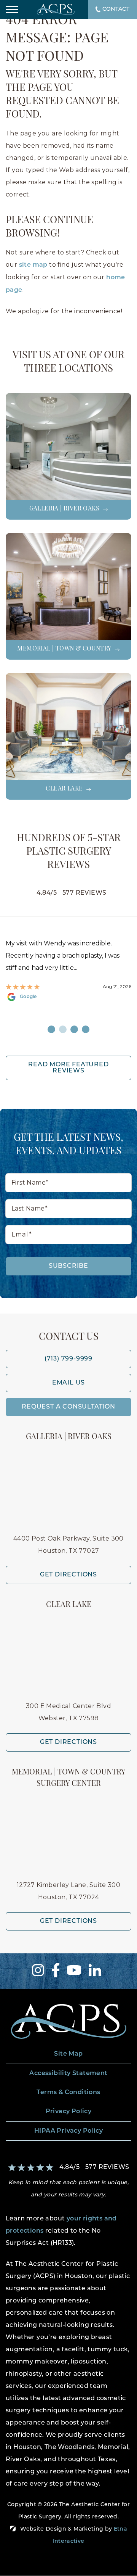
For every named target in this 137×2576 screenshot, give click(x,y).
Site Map (68, 2054)
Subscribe (68, 1266)
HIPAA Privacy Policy (68, 2131)
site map (33, 265)
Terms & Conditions (68, 2093)
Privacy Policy (69, 2112)
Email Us (68, 1383)
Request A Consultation (68, 1407)
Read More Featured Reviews (68, 1068)
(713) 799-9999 (68, 1359)
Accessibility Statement (68, 2074)
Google (28, 997)
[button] (12, 10)
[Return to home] (68, 2021)
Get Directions (68, 1575)
